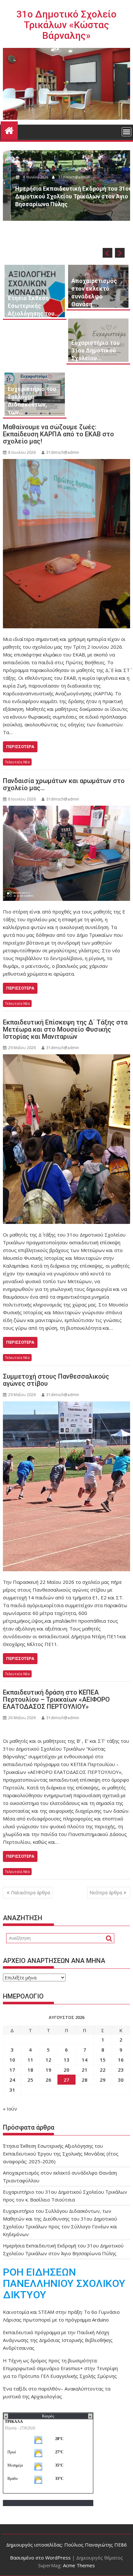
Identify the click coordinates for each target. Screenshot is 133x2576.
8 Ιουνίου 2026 (28, 177)
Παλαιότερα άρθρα (31, 1893)
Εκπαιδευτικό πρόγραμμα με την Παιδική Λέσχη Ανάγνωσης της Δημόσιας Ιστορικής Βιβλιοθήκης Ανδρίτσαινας (58, 2340)
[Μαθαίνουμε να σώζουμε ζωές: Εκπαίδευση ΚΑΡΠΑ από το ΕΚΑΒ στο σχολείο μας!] (66, 544)
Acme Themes (79, 2565)
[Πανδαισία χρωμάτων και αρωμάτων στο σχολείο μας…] (66, 853)
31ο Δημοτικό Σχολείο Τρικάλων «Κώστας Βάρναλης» (66, 25)
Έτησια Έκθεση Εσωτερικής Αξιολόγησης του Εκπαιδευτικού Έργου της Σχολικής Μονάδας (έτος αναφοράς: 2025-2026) (61, 2154)
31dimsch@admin (66, 177)
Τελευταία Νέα (17, 762)
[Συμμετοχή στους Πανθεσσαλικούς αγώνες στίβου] (66, 1486)
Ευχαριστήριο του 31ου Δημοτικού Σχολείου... (96, 350)
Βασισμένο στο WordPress (40, 2558)
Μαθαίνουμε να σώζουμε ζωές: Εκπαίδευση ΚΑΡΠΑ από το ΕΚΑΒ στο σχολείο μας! (58, 434)
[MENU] (127, 132)
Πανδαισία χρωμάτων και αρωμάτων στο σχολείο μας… (64, 784)
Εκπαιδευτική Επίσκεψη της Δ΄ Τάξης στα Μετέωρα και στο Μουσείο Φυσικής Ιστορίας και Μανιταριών (65, 1029)
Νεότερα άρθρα (106, 1893)
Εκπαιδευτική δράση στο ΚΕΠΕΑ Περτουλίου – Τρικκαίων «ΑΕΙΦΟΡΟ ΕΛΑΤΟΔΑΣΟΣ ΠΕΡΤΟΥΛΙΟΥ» (56, 1699)
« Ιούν (10, 2109)
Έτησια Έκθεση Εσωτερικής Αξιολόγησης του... (34, 306)
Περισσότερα (20, 747)
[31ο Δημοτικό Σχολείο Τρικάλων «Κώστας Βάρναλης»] (9, 130)
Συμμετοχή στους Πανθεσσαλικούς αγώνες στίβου (56, 1380)
